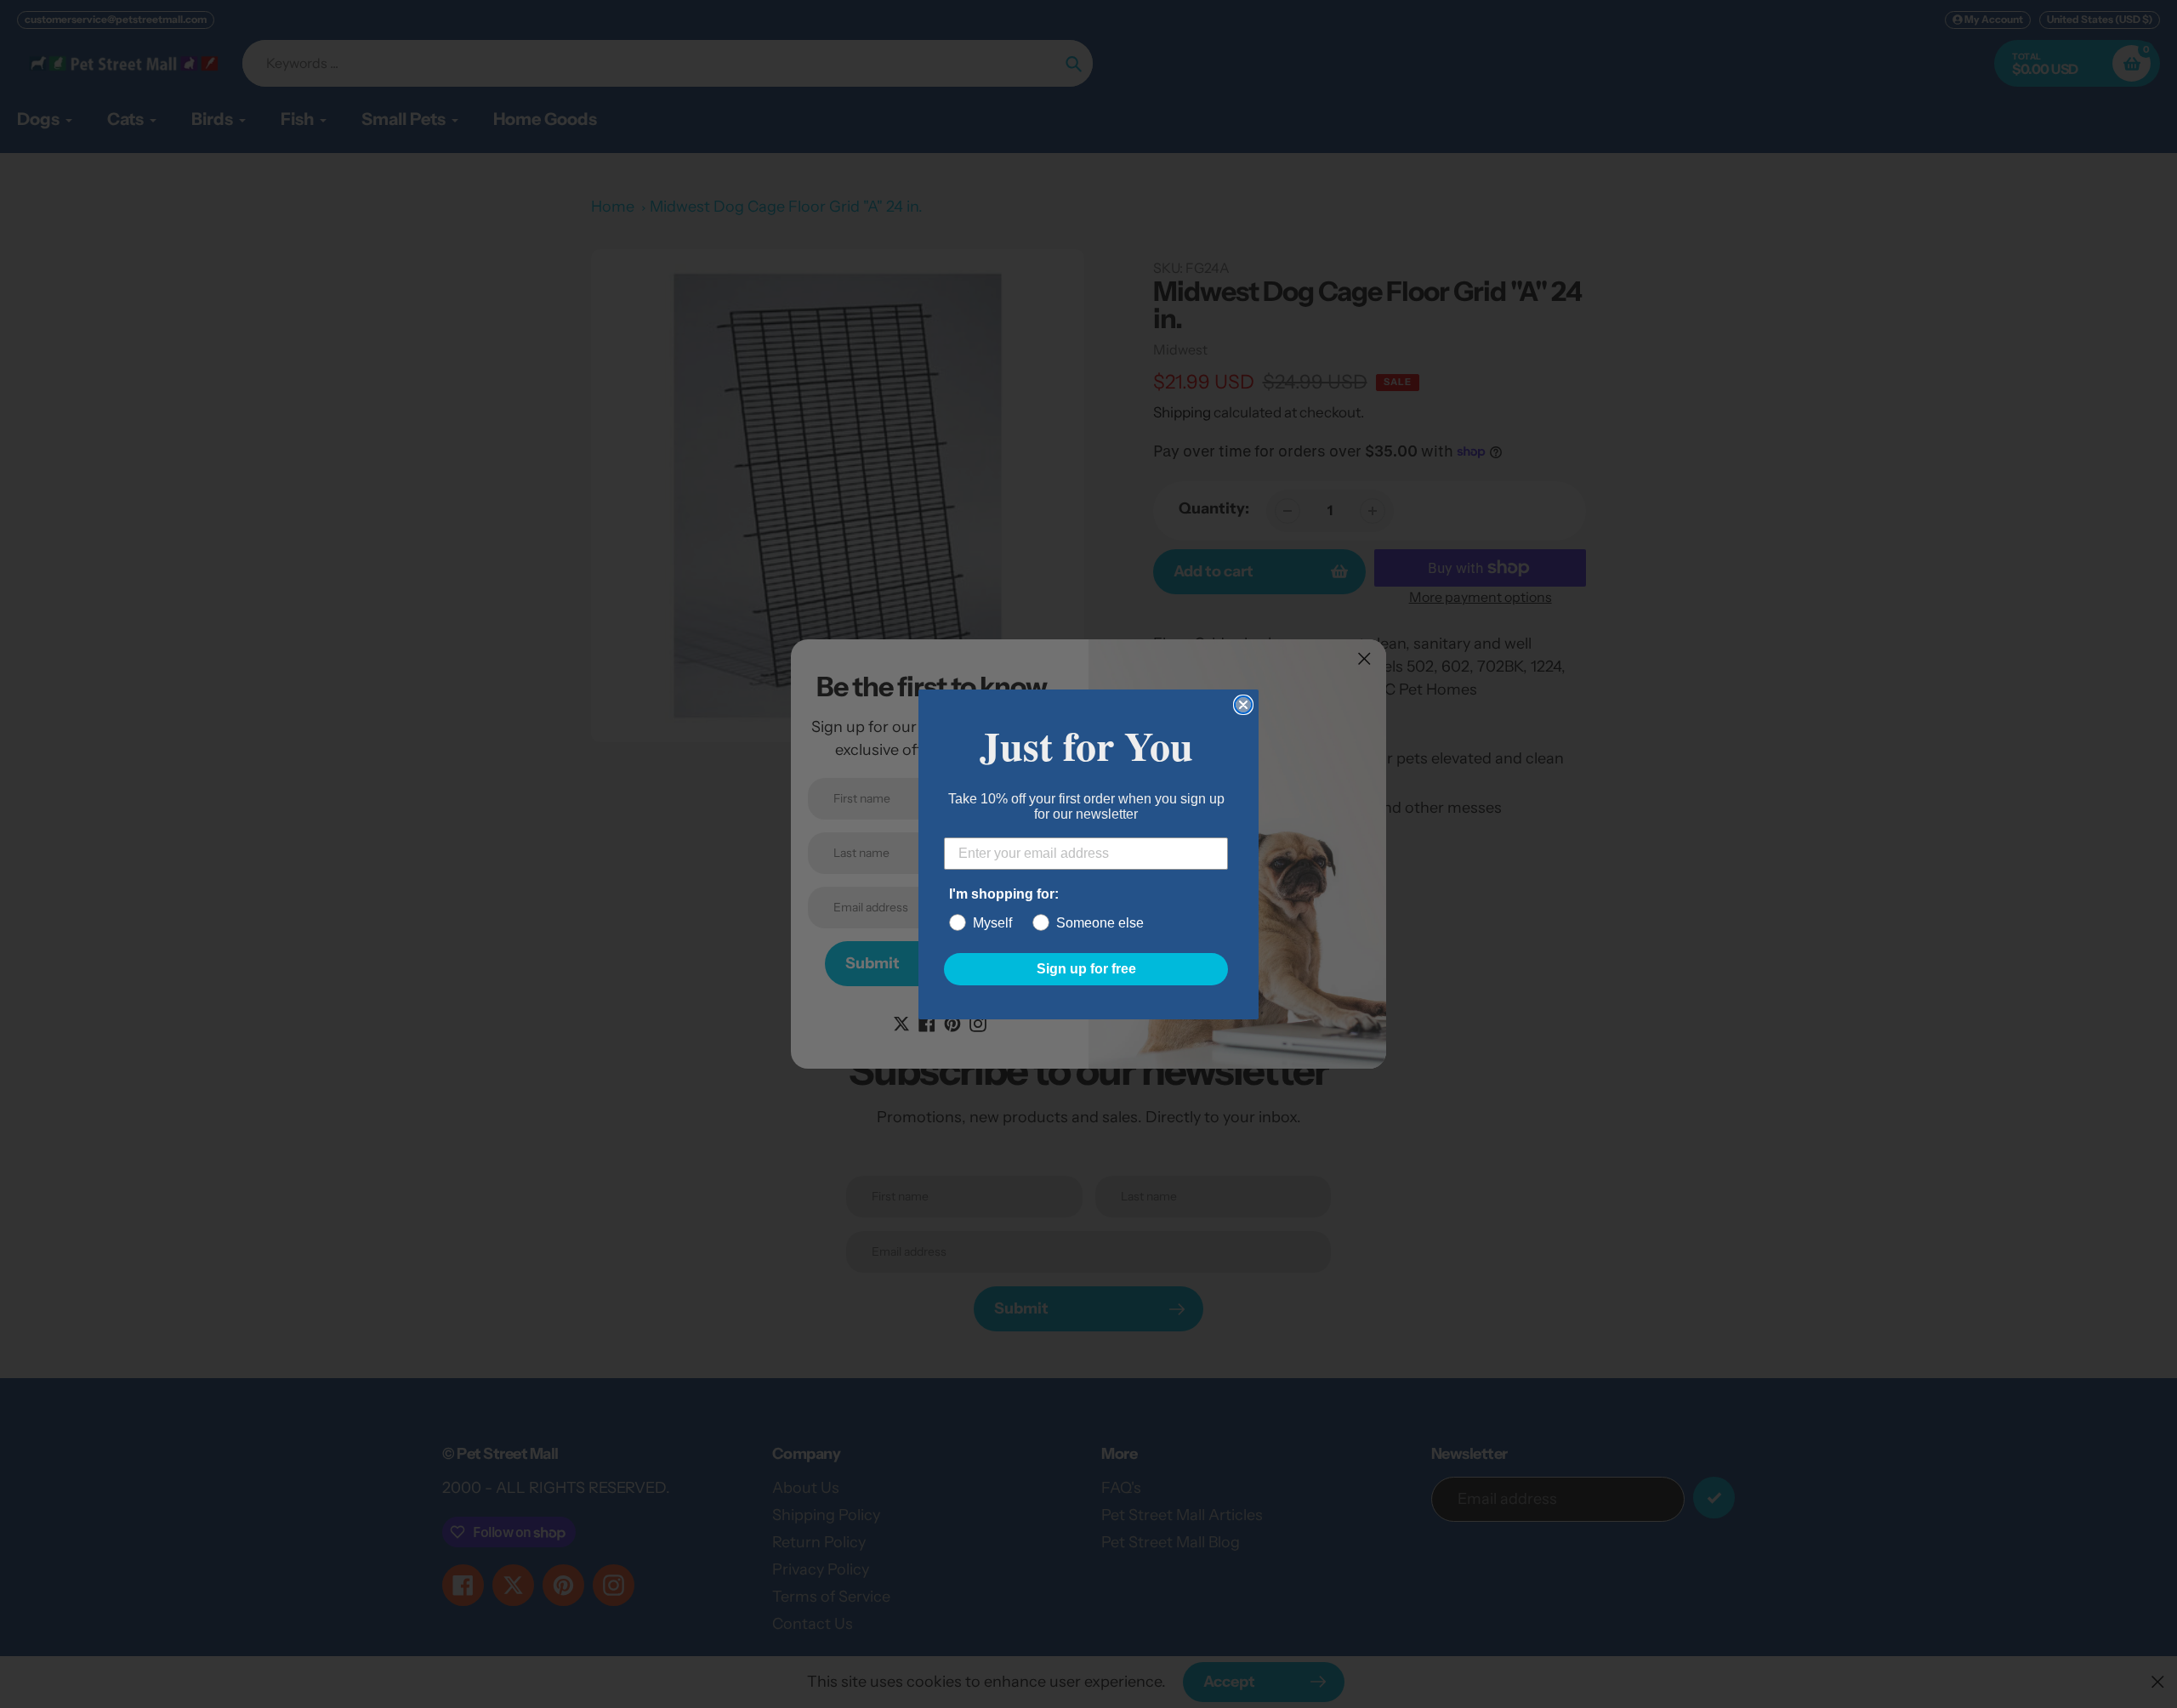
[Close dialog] (1243, 705)
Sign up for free (1086, 969)
